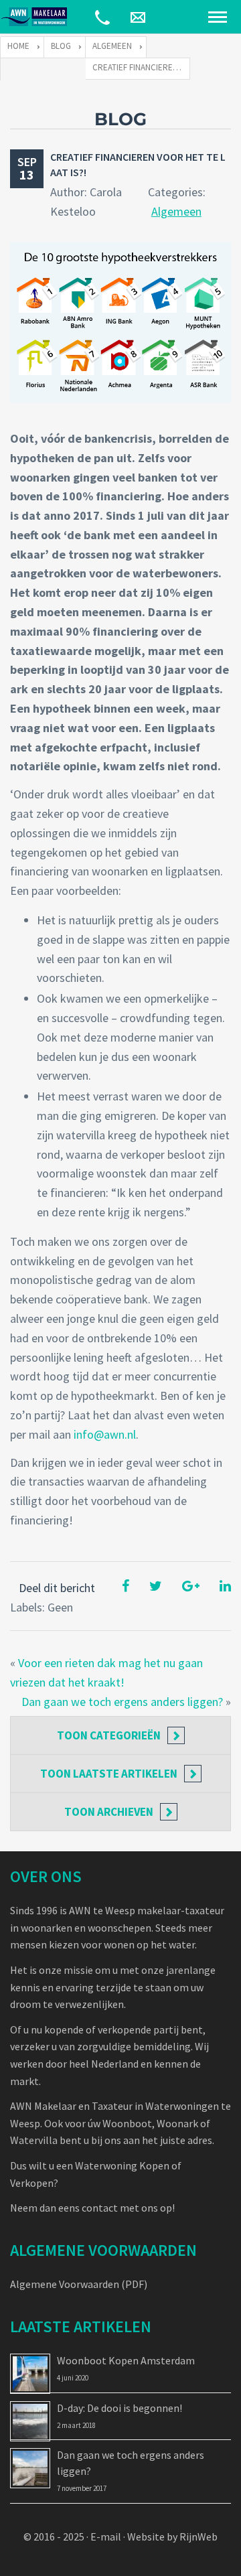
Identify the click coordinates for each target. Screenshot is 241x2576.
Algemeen (176, 211)
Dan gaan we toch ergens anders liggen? (122, 1702)
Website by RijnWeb (172, 2536)
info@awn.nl (105, 1434)
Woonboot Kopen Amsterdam (126, 2360)
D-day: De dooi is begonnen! (119, 2408)
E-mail (106, 2536)
